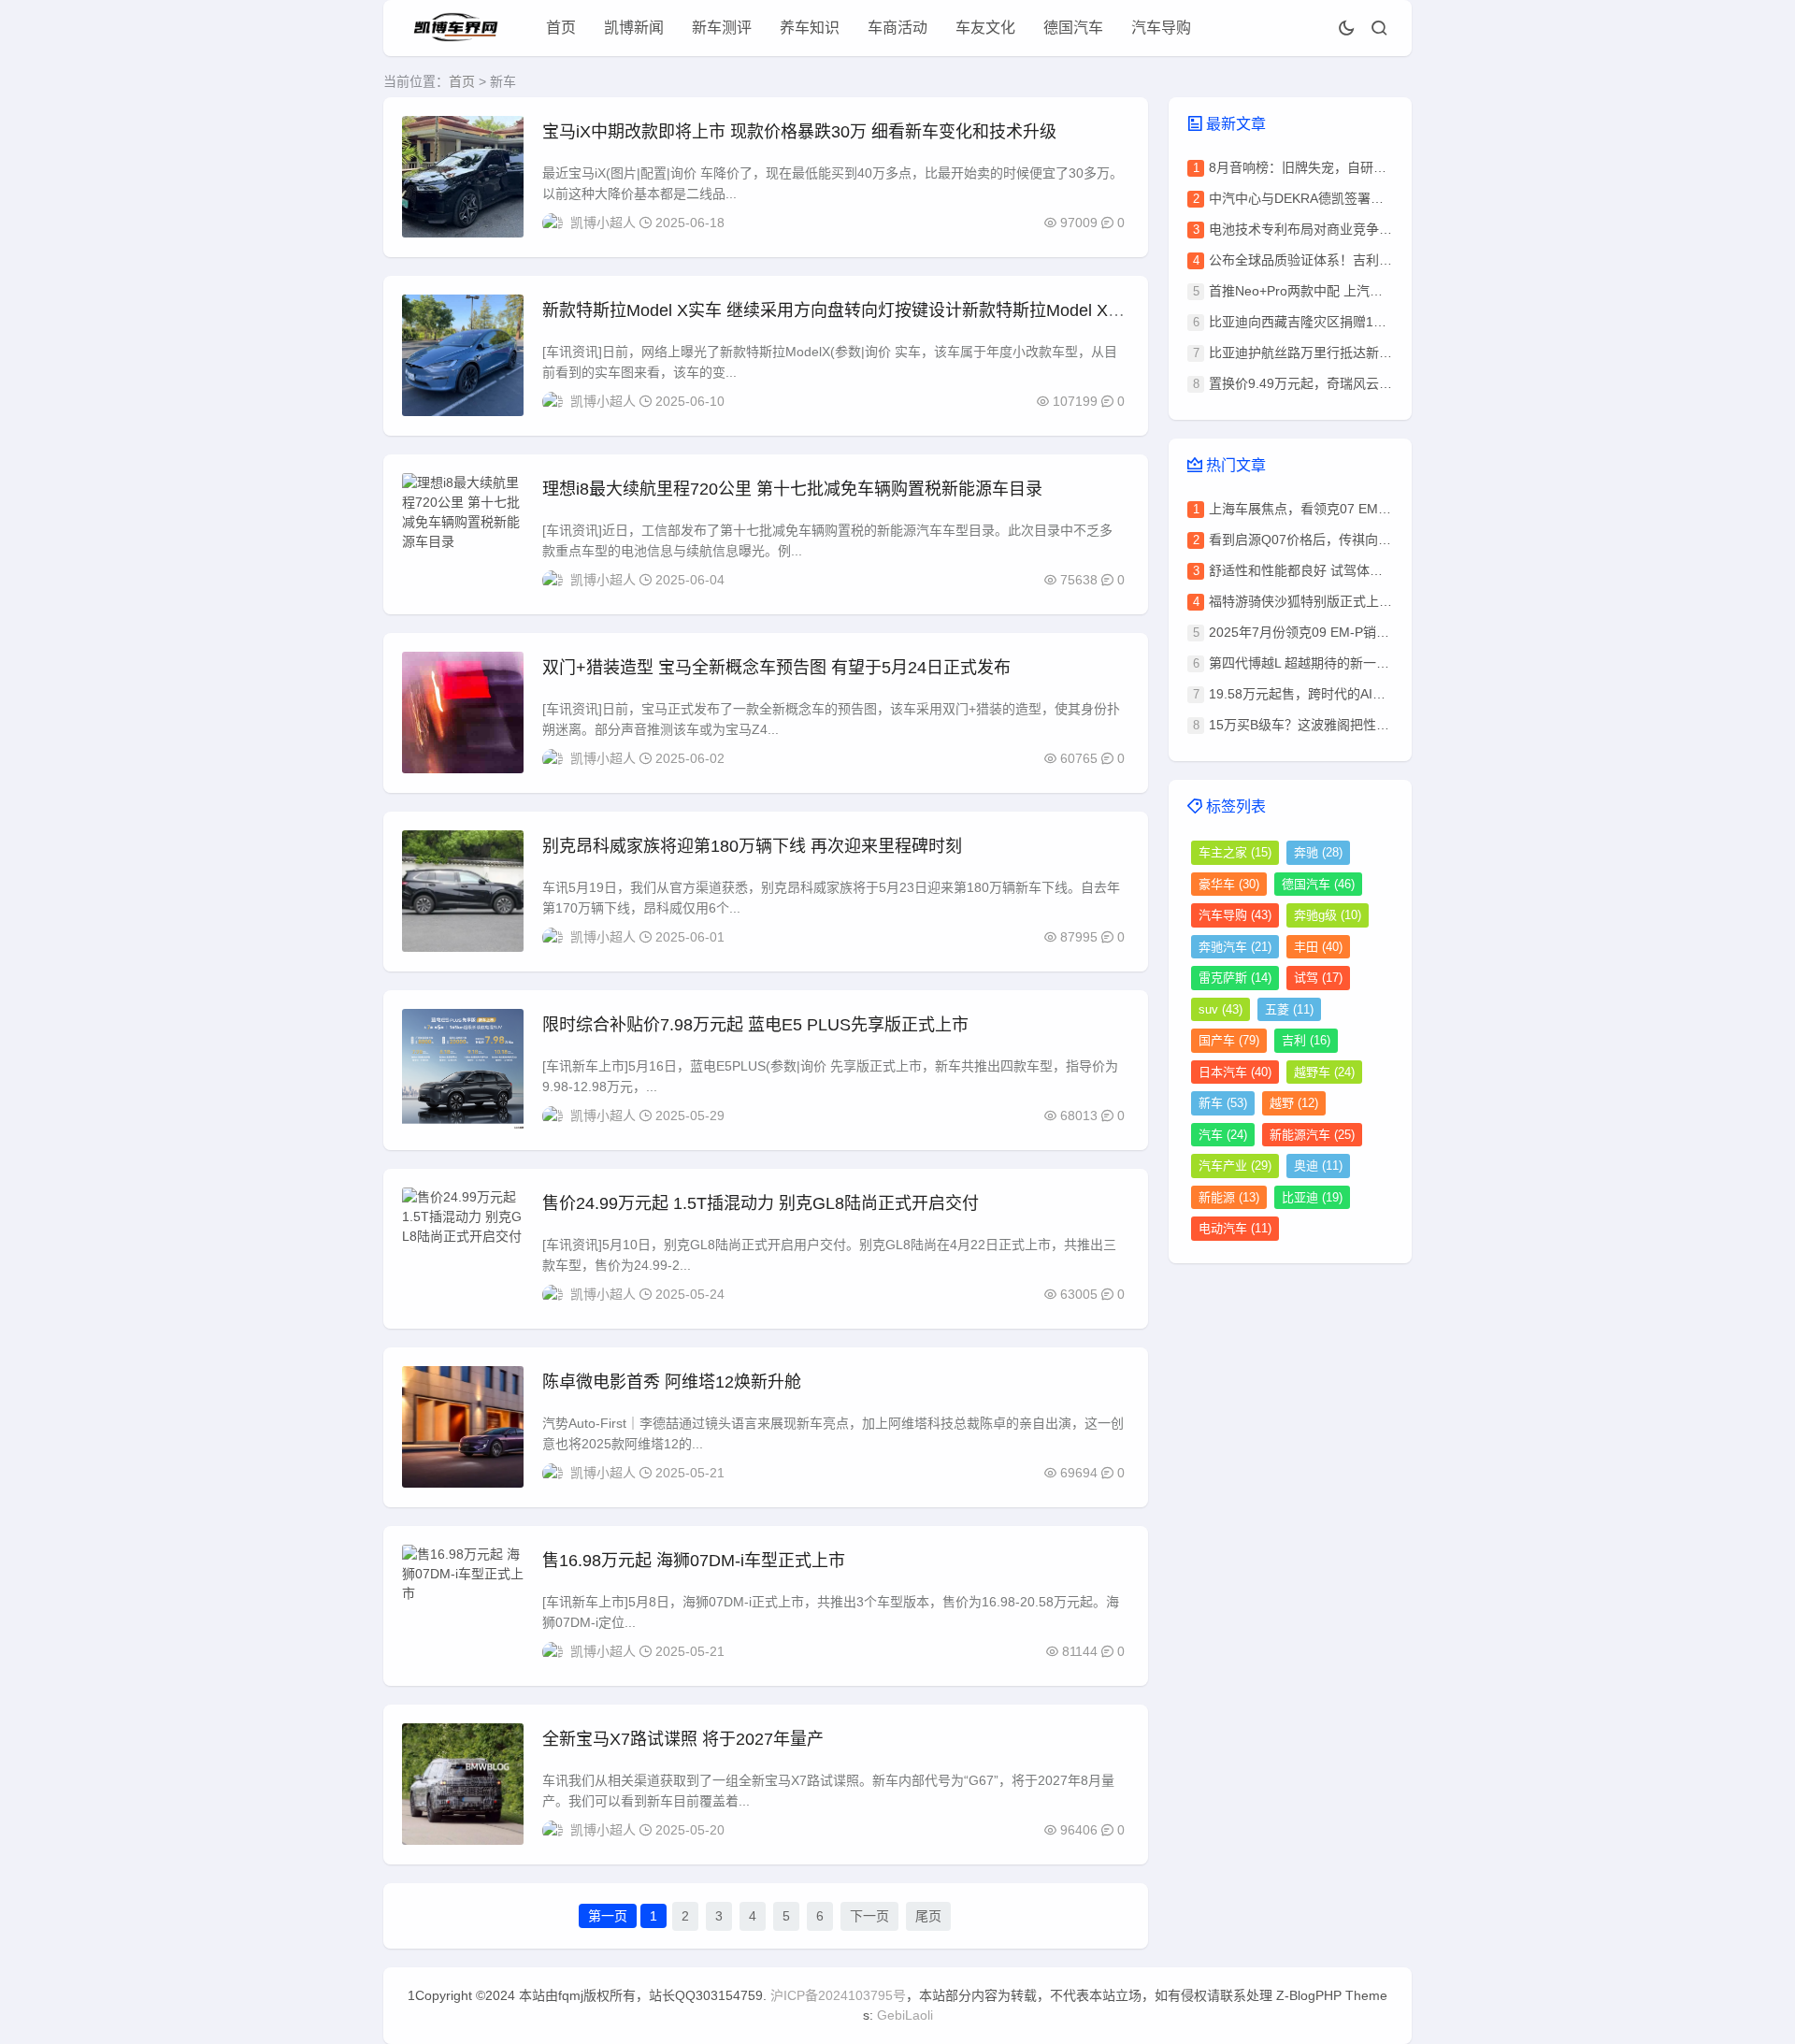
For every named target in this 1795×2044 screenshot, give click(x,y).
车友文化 (985, 28)
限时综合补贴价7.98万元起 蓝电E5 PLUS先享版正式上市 (755, 1025)
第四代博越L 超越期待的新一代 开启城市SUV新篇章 (1360, 663)
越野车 (1324, 1072)
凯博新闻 (634, 28)
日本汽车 (1235, 1072)
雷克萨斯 (1235, 978)
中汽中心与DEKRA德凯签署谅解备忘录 (1322, 198)
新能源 (1229, 1197)
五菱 (1289, 1009)
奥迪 (1318, 1166)
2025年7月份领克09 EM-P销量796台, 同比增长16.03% (1369, 632)
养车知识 (810, 28)
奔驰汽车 (1235, 947)
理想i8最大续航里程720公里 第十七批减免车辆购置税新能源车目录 (792, 489)
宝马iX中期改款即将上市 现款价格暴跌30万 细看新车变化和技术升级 (799, 132)
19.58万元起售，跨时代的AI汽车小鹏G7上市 (1339, 694)
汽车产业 (1235, 1166)
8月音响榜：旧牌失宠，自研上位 (1304, 167)
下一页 (869, 1916)
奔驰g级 (1328, 915)
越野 (1294, 1103)
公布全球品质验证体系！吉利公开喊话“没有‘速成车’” (1360, 260)
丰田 (1318, 947)
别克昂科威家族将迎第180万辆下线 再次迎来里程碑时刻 (752, 846)
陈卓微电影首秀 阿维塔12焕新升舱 (672, 1382)
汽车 (1223, 1135)
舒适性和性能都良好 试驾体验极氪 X (1315, 570)
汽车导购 (1161, 28)
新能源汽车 (1312, 1135)
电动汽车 (1235, 1228)
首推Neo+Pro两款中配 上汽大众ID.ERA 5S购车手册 (1359, 291)
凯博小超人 (603, 223)
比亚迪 (1312, 1197)
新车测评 (722, 28)
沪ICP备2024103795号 (838, 1995)
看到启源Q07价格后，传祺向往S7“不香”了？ (1339, 540)
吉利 (1306, 1040)
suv (1221, 1009)
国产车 (1229, 1040)
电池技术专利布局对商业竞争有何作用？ (1327, 229)
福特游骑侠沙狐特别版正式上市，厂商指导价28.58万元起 (1376, 601)
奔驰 (1318, 852)
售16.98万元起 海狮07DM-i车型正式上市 (694, 1561)
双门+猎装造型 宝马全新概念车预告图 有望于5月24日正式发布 (776, 668)
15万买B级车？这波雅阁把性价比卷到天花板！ (1345, 725)
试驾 (1318, 978)
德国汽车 (1073, 28)
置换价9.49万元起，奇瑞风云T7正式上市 (1328, 383)
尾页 (928, 1916)
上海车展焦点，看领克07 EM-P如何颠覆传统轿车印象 (1365, 509)
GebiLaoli (905, 2015)
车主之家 (1235, 852)
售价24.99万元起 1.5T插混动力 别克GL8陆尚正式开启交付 (761, 1203)
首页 (561, 28)
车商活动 (897, 28)
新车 (1223, 1103)
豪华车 (1229, 884)
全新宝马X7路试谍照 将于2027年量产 (683, 1739)
